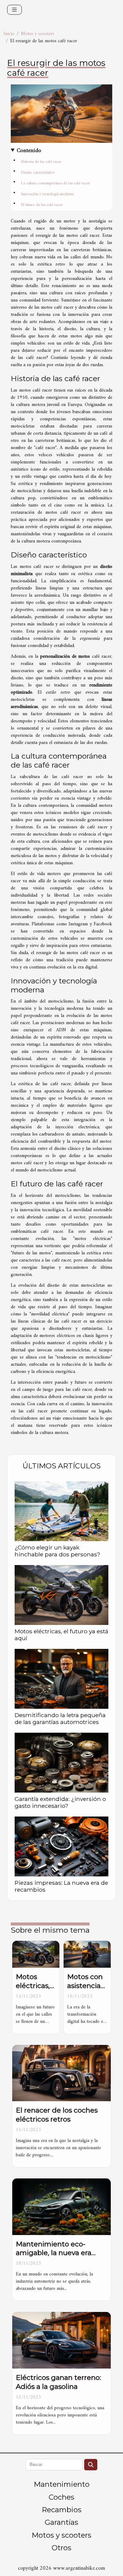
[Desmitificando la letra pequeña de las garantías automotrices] (61, 1679)
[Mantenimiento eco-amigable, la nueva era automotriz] (61, 2207)
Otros (61, 2548)
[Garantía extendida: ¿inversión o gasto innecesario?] (61, 1763)
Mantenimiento (62, 2484)
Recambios (62, 2510)
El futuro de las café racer (42, 205)
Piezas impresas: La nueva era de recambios (61, 1886)
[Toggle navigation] (14, 10)
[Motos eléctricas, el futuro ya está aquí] (61, 1595)
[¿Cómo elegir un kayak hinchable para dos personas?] (61, 1511)
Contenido (29, 151)
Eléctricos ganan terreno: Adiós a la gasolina (58, 2382)
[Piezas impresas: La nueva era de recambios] (61, 1846)
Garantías (61, 2522)
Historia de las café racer (41, 162)
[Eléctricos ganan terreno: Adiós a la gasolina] (61, 2340)
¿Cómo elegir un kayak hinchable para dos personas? (57, 1551)
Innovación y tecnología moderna (47, 194)
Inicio (9, 34)
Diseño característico (38, 173)
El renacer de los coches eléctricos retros (57, 2115)
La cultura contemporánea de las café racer (55, 183)
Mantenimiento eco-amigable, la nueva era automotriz (54, 2253)
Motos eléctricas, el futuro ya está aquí (61, 1635)
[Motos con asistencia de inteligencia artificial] (87, 1954)
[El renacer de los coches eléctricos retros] (61, 2073)
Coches (61, 2497)
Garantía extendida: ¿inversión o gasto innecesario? (60, 1802)
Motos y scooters (37, 34)
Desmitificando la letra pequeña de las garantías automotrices (60, 1718)
